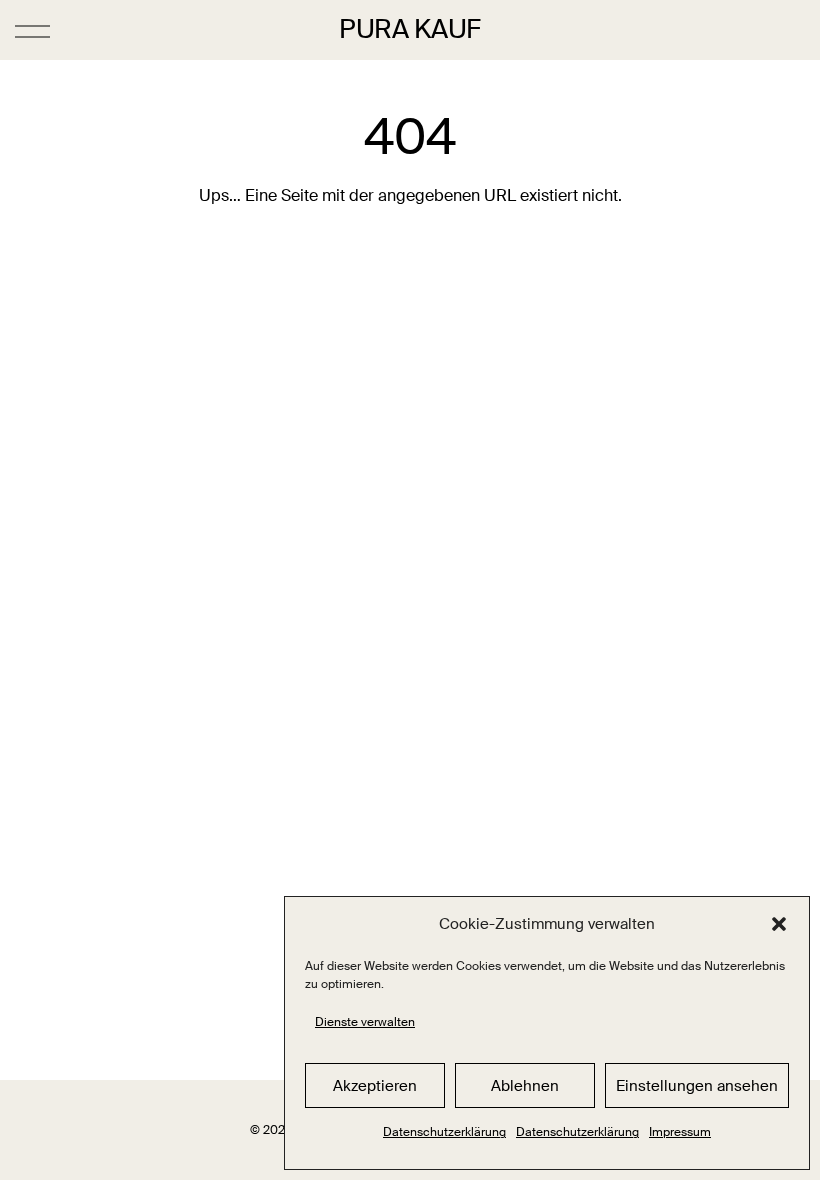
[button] (779, 924)
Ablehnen (525, 1086)
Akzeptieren (375, 1086)
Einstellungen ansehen (697, 1086)
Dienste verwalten (365, 1022)
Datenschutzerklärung (444, 1132)
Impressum (680, 1132)
